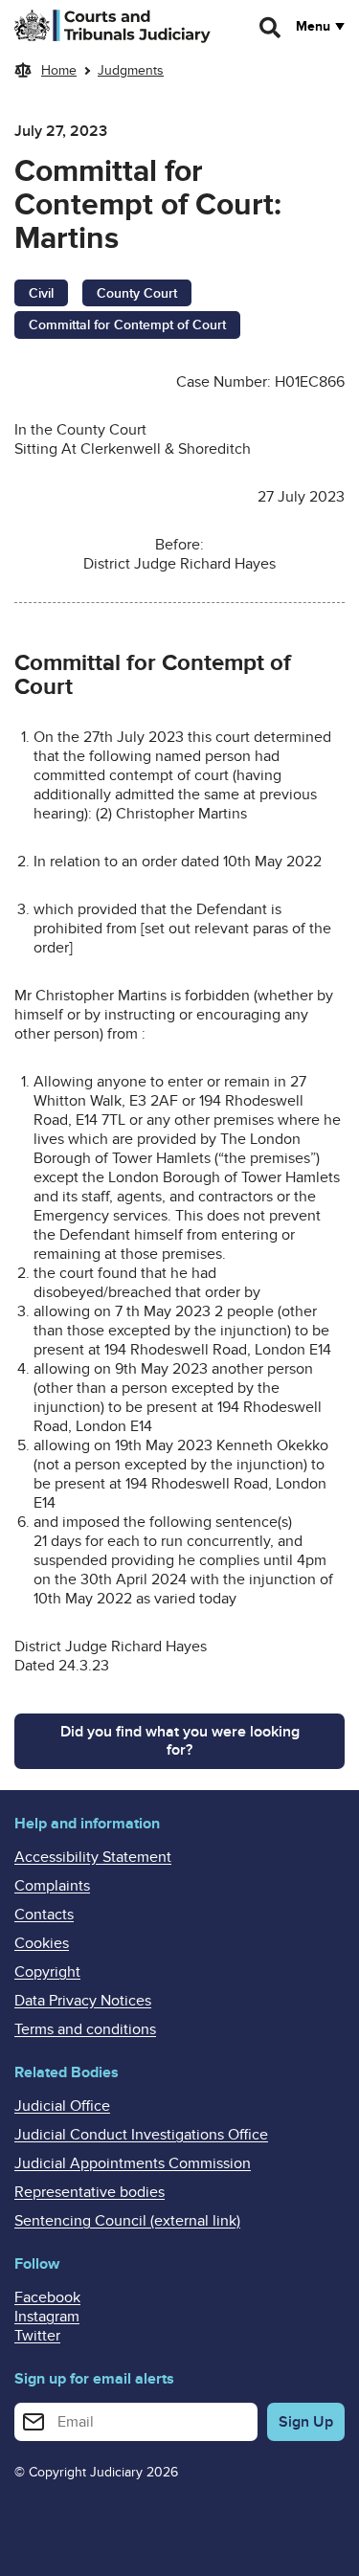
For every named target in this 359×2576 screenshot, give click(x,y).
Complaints (52, 1886)
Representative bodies (90, 2192)
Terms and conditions (85, 2029)
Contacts (44, 1915)
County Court (137, 293)
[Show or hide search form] (271, 28)
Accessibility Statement (93, 1857)
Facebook (47, 2297)
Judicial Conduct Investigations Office (141, 2135)
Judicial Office (62, 2106)
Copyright (47, 1972)
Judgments (131, 70)
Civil (41, 293)
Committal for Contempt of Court (127, 325)
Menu (313, 27)
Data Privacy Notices (83, 2001)
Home (59, 70)
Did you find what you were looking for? (180, 1741)
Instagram (47, 2317)
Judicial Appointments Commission (133, 2163)
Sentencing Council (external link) (127, 2221)
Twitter (37, 2336)
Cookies (42, 1943)
